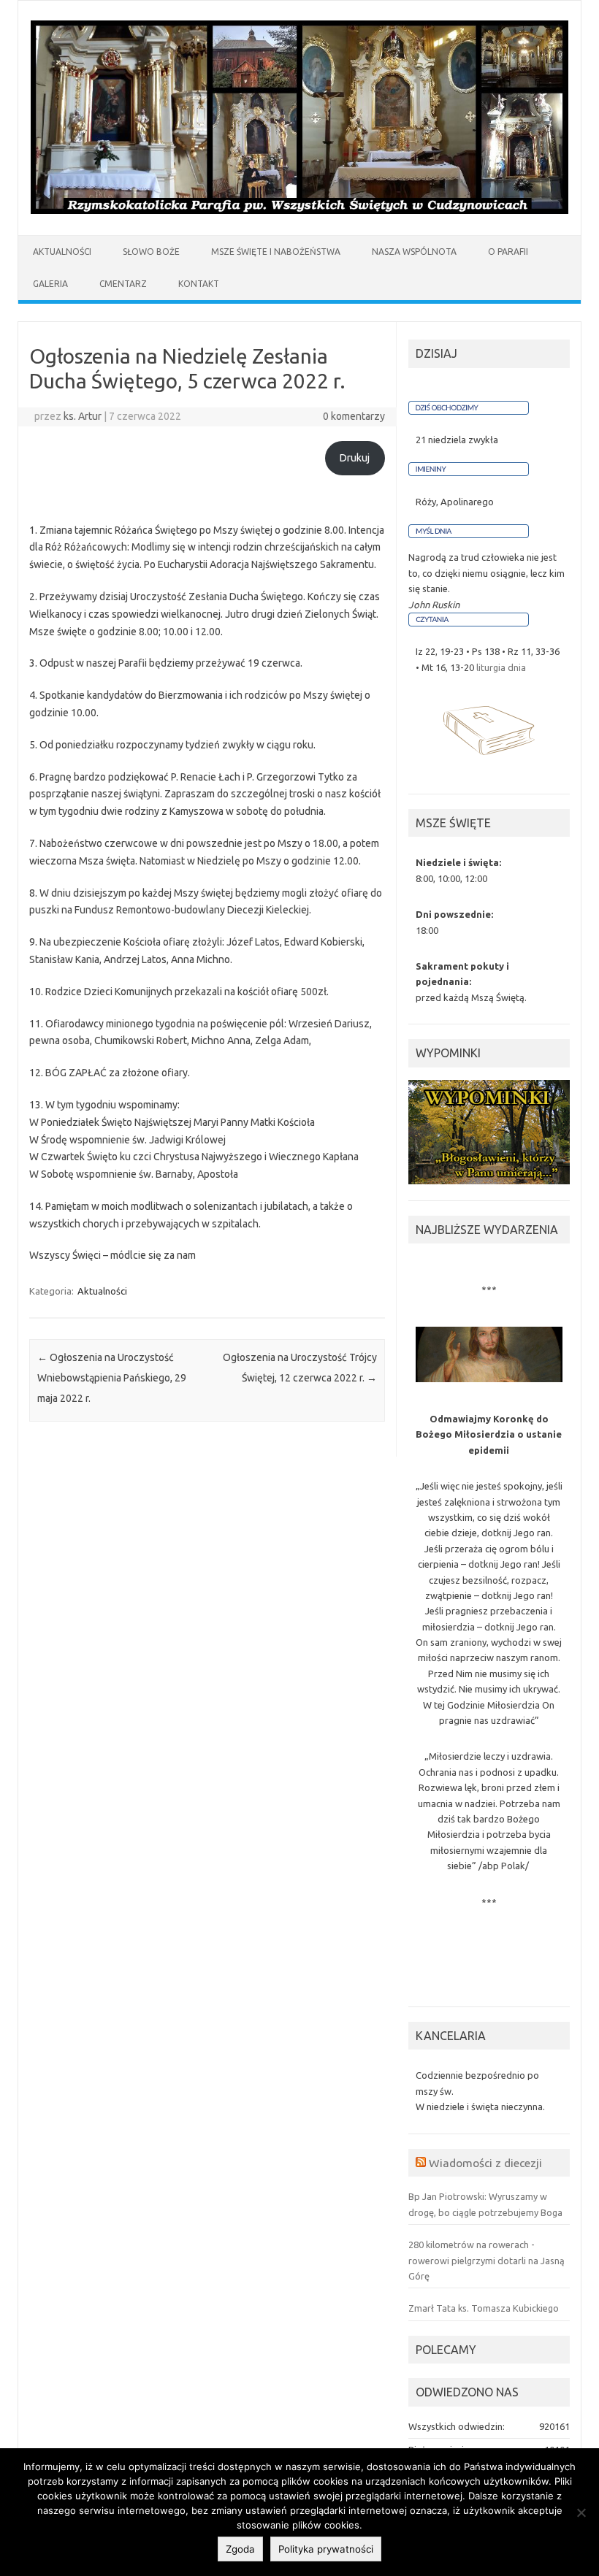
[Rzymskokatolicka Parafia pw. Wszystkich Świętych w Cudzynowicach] (299, 210)
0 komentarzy (354, 416)
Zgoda (240, 2549)
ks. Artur (83, 416)
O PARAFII (508, 252)
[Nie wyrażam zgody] (581, 2512)
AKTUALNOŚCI (62, 252)
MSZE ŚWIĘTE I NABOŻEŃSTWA (276, 252)
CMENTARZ (123, 284)
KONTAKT (199, 284)
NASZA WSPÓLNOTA (414, 252)
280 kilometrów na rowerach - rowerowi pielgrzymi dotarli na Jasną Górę (487, 2260)
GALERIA (50, 284)
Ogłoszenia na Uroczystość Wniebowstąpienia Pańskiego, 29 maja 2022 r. (112, 1378)
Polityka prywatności (326, 2549)
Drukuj (355, 458)
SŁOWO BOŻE (151, 252)
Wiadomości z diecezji (485, 2163)
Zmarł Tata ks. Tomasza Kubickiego (484, 2308)
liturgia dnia (501, 667)
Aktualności (102, 1291)
